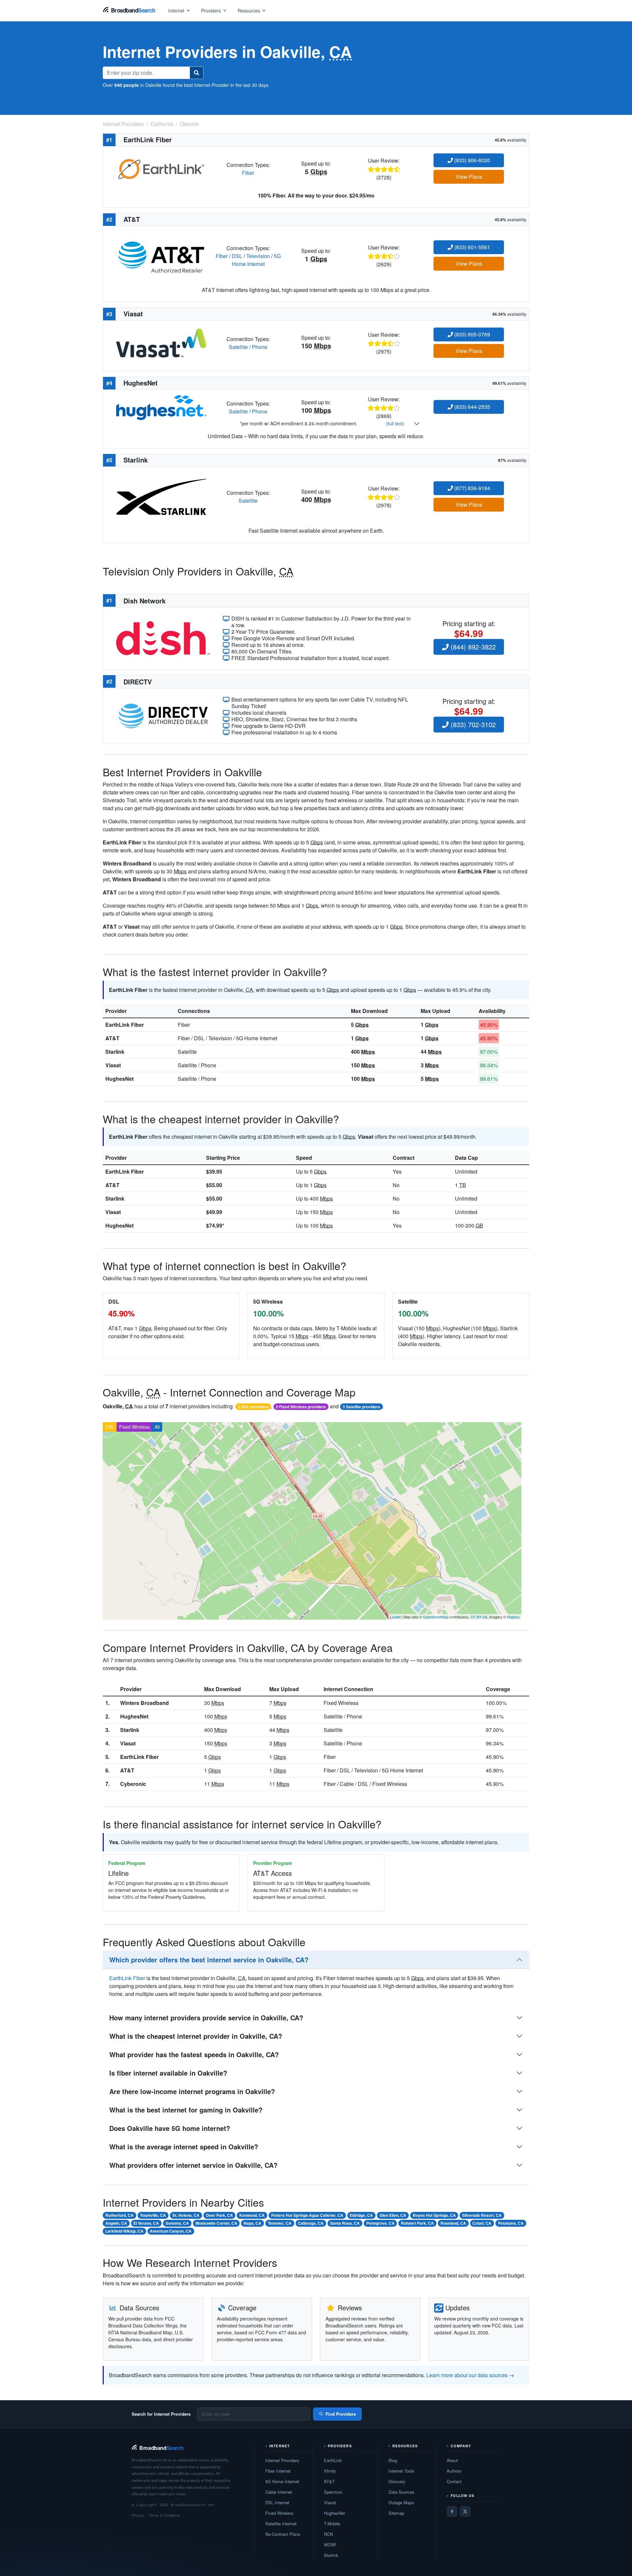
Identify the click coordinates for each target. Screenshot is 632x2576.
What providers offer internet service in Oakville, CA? (193, 2165)
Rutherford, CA (119, 2215)
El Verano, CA (146, 2223)
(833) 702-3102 (472, 724)
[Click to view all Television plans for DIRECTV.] (163, 715)
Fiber (248, 173)
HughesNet (119, 1079)
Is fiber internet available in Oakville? (168, 2073)
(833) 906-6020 (472, 160)
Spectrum (333, 2492)
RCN (328, 2534)
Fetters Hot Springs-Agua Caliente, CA (307, 2215)
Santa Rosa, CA (345, 2223)
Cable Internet (279, 2492)
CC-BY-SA (479, 1617)
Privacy (138, 2515)
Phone (260, 347)
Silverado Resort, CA (482, 2215)
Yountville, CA (153, 2215)
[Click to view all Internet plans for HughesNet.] (161, 407)
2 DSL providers (253, 1407)
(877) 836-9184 (472, 488)
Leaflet (395, 1617)
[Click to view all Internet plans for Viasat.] (161, 342)
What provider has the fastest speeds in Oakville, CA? (194, 2054)
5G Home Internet (256, 260)
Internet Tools (401, 2471)
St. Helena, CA (186, 2215)
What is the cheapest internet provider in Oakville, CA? (196, 2036)
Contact (454, 2481)
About (452, 2460)
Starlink (115, 1052)
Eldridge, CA (361, 2215)
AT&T (112, 1038)
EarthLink (333, 2460)
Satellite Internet (281, 2523)
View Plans (469, 177)
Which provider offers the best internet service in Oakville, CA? (209, 1960)
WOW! (330, 2545)
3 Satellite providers (361, 1407)
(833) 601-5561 (472, 247)
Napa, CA (252, 2223)
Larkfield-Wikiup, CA (124, 2231)
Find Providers (341, 2414)
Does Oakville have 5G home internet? (170, 2128)
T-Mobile (332, 2523)
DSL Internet (277, 2502)
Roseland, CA (453, 2223)
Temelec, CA (280, 2223)
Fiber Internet (278, 2471)
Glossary (397, 2481)
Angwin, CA (116, 2223)
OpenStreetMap (436, 1617)
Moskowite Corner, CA (216, 2223)
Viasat (113, 1065)
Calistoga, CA (311, 2223)
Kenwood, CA (252, 2215)
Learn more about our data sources (467, 2375)
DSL (237, 256)
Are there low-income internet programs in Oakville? (192, 2091)
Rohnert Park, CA (417, 2223)
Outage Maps (401, 2502)
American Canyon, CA (171, 2231)
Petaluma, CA (511, 2223)
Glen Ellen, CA (393, 2215)
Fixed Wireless (134, 1427)
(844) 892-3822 (472, 647)
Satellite (238, 347)
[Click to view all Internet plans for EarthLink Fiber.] (161, 168)
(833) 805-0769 (472, 334)
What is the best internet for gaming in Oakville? (186, 2110)
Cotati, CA (482, 2223)
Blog (393, 2460)
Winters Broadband (145, 1703)
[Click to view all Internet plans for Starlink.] (161, 496)
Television (258, 256)
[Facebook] (452, 2511)
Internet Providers (282, 2460)
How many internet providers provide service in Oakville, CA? (206, 2018)
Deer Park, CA (220, 2215)
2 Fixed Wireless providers (301, 1407)
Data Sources (401, 2492)
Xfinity (330, 2471)
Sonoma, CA (177, 2223)
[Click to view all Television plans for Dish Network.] (163, 637)
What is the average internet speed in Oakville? (184, 2147)
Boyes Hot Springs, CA (434, 2215)
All (157, 1427)
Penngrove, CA (381, 2223)
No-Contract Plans (283, 2534)
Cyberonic (133, 1784)
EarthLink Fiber (125, 1025)
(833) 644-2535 (472, 407)
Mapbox (513, 1617)
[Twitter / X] (465, 2511)
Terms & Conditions (164, 2515)
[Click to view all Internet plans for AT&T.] (161, 255)
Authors (454, 2471)
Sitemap (396, 2513)
